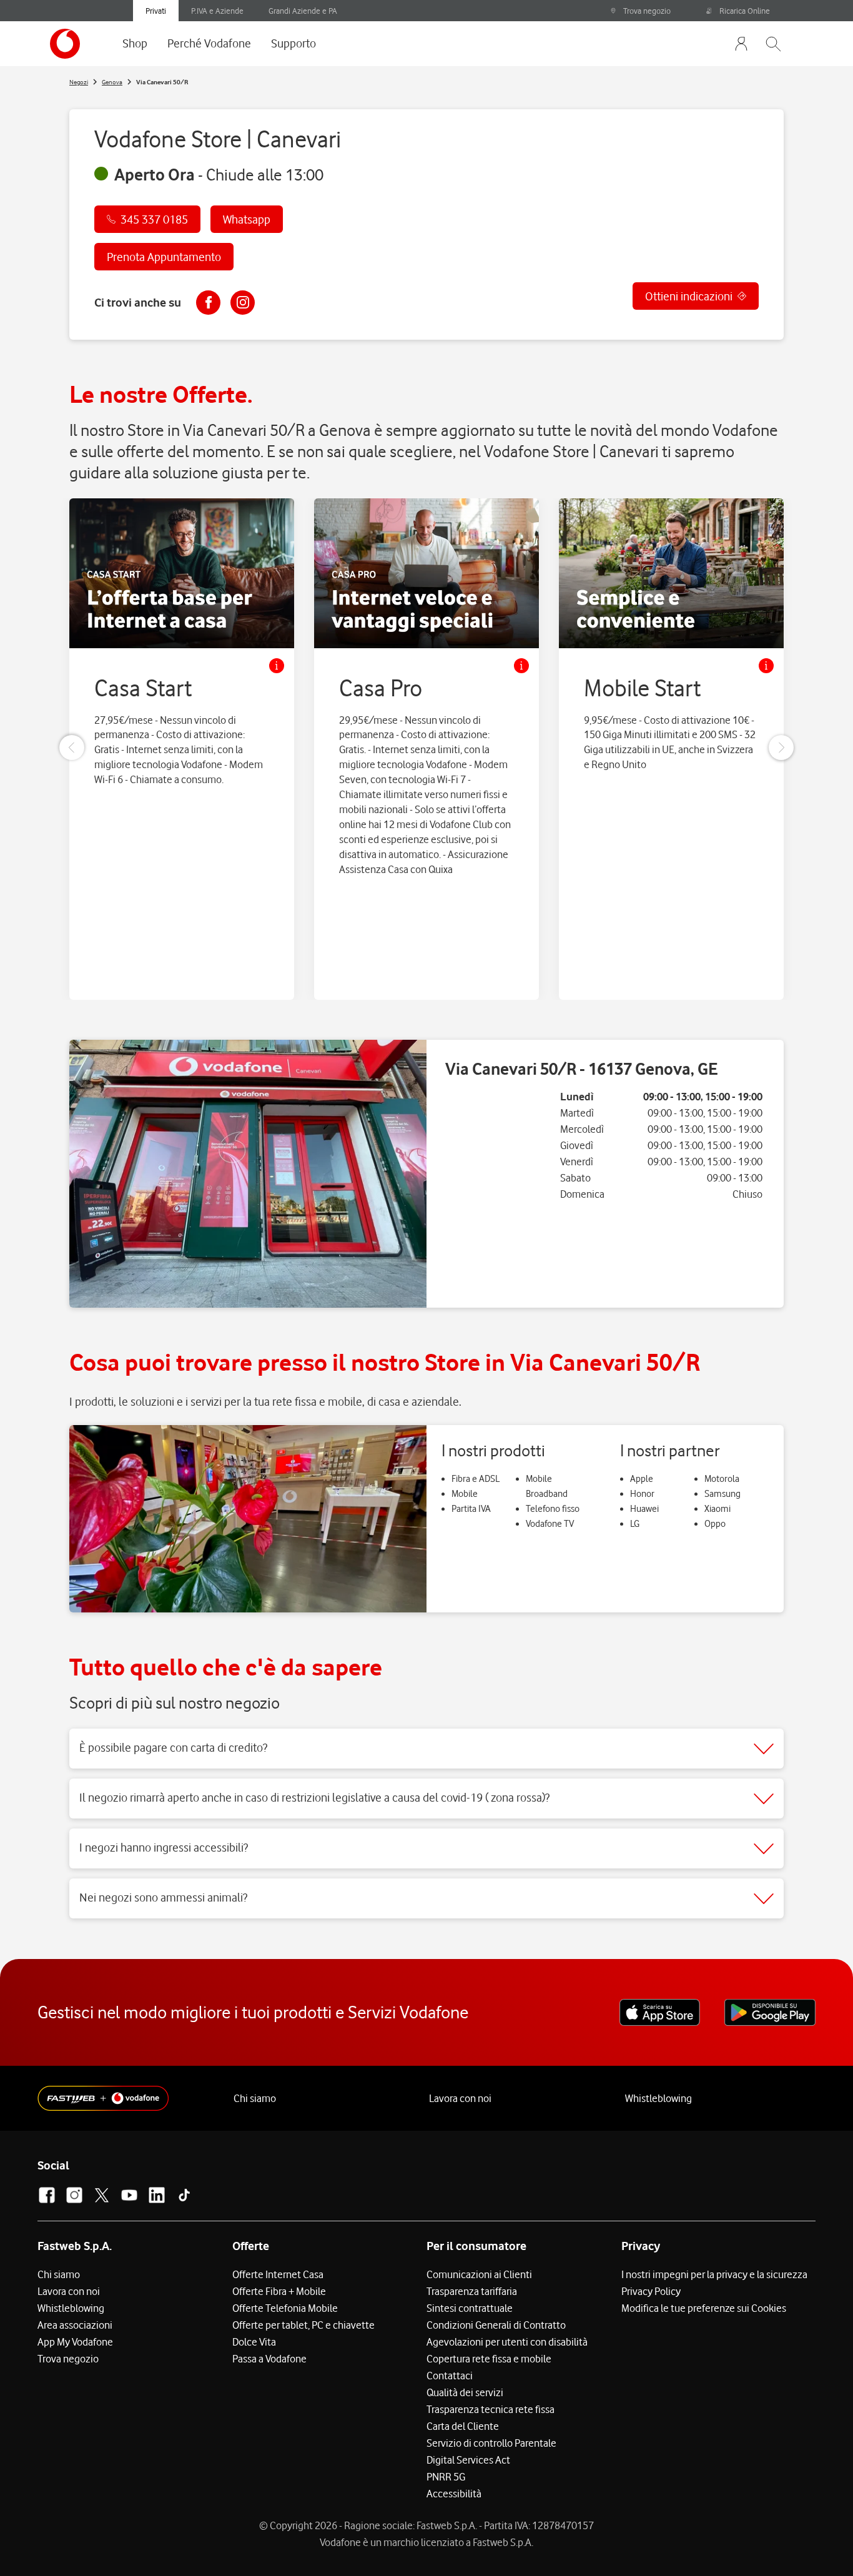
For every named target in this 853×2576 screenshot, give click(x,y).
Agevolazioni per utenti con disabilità (507, 2342)
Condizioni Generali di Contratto (496, 2325)
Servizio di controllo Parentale (491, 2443)
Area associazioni (75, 2325)
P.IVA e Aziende (217, 11)
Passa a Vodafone (269, 2359)
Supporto (293, 43)
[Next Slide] (781, 748)
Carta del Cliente (463, 2426)
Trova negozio (647, 11)
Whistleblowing (658, 2098)
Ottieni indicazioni (689, 296)
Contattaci (450, 2376)
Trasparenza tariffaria (472, 2291)
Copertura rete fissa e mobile (489, 2359)
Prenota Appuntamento (164, 257)
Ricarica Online (745, 11)
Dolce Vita (254, 2342)
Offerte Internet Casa (278, 2274)
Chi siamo (255, 2098)
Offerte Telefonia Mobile (285, 2308)
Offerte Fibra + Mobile (279, 2291)
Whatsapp (247, 219)
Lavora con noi (460, 2098)
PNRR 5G (446, 2477)
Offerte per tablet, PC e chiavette (303, 2325)
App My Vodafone (75, 2342)
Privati (156, 11)
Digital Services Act (468, 2460)
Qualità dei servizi (465, 2392)
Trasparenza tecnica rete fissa (491, 2409)
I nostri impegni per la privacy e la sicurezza (714, 2274)
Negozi (79, 82)
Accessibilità (454, 2494)
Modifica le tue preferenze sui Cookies (704, 2308)
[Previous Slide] (72, 748)
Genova (112, 82)
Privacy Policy (651, 2291)
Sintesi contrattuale (470, 2308)
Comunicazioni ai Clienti (479, 2274)
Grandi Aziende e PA (303, 11)
